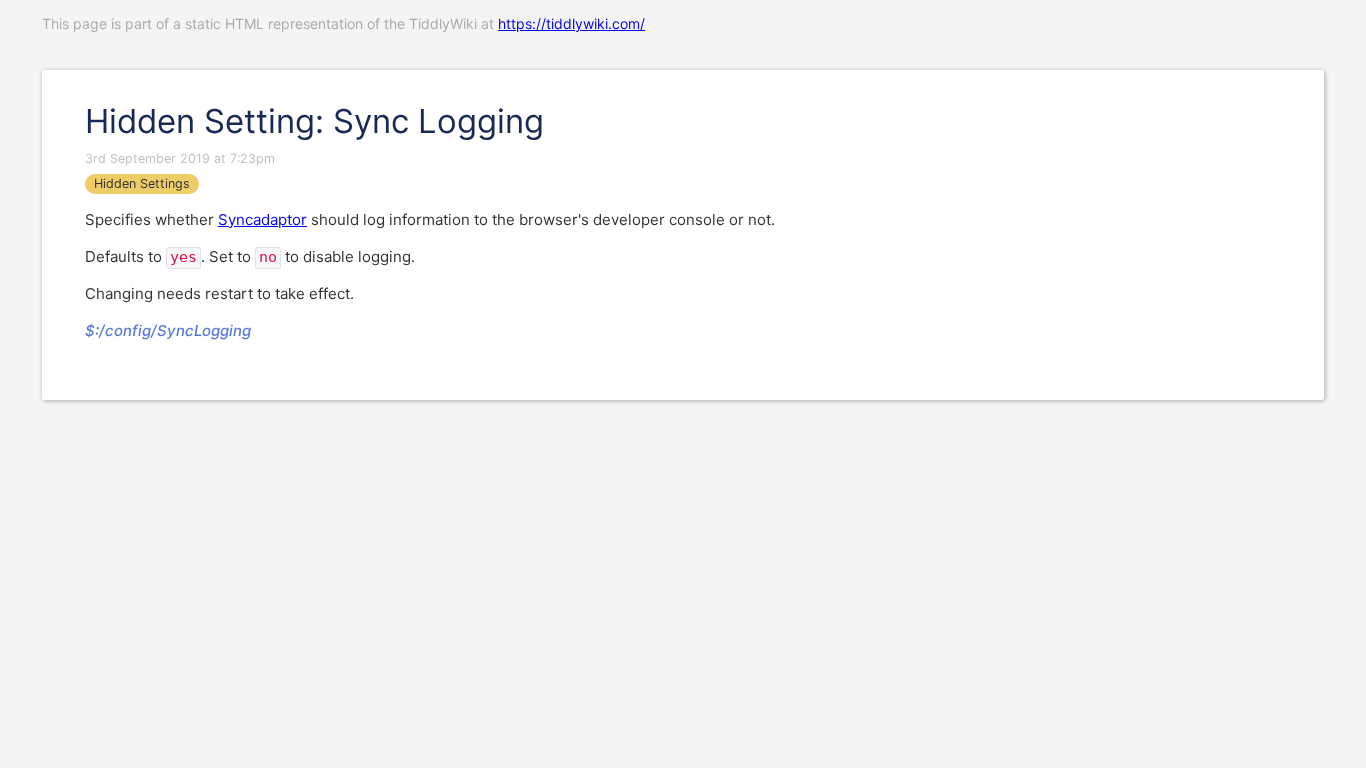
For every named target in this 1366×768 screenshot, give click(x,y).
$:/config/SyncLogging (168, 330)
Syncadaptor (262, 219)
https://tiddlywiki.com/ (571, 23)
